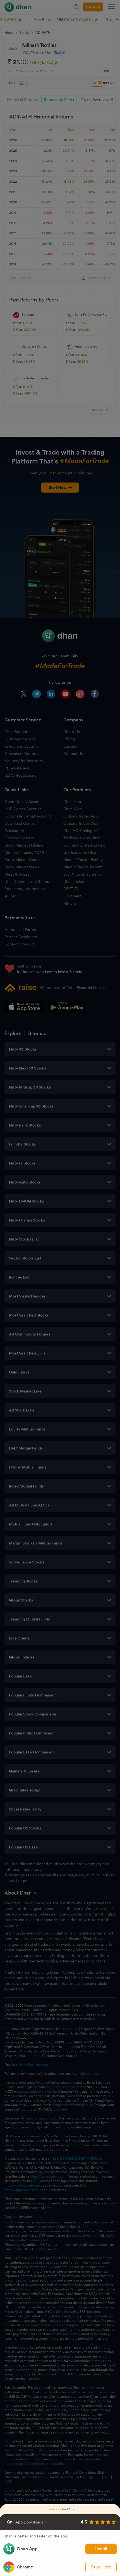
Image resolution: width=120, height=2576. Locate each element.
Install (101, 2549)
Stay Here (101, 2567)
